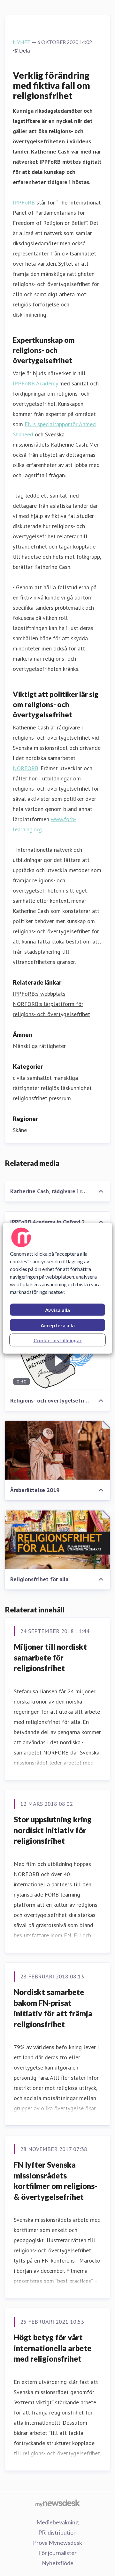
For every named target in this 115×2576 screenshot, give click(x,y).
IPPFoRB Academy (35, 383)
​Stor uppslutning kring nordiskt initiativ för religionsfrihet (53, 1830)
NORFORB (26, 768)
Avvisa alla (57, 1310)
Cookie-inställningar (58, 1340)
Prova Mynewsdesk (57, 2543)
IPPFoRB (24, 202)
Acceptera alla (58, 1325)
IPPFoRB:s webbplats (39, 994)
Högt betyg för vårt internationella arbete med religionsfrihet (53, 2348)
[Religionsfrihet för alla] (57, 1540)
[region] (57, 1288)
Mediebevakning (57, 2522)
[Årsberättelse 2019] (57, 1450)
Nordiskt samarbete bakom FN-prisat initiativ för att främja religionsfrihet (53, 2008)
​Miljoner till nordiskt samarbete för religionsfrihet (50, 1657)
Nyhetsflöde (58, 2563)
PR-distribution (57, 2532)
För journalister (57, 2553)
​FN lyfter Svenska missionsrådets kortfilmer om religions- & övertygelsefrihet (55, 2181)
